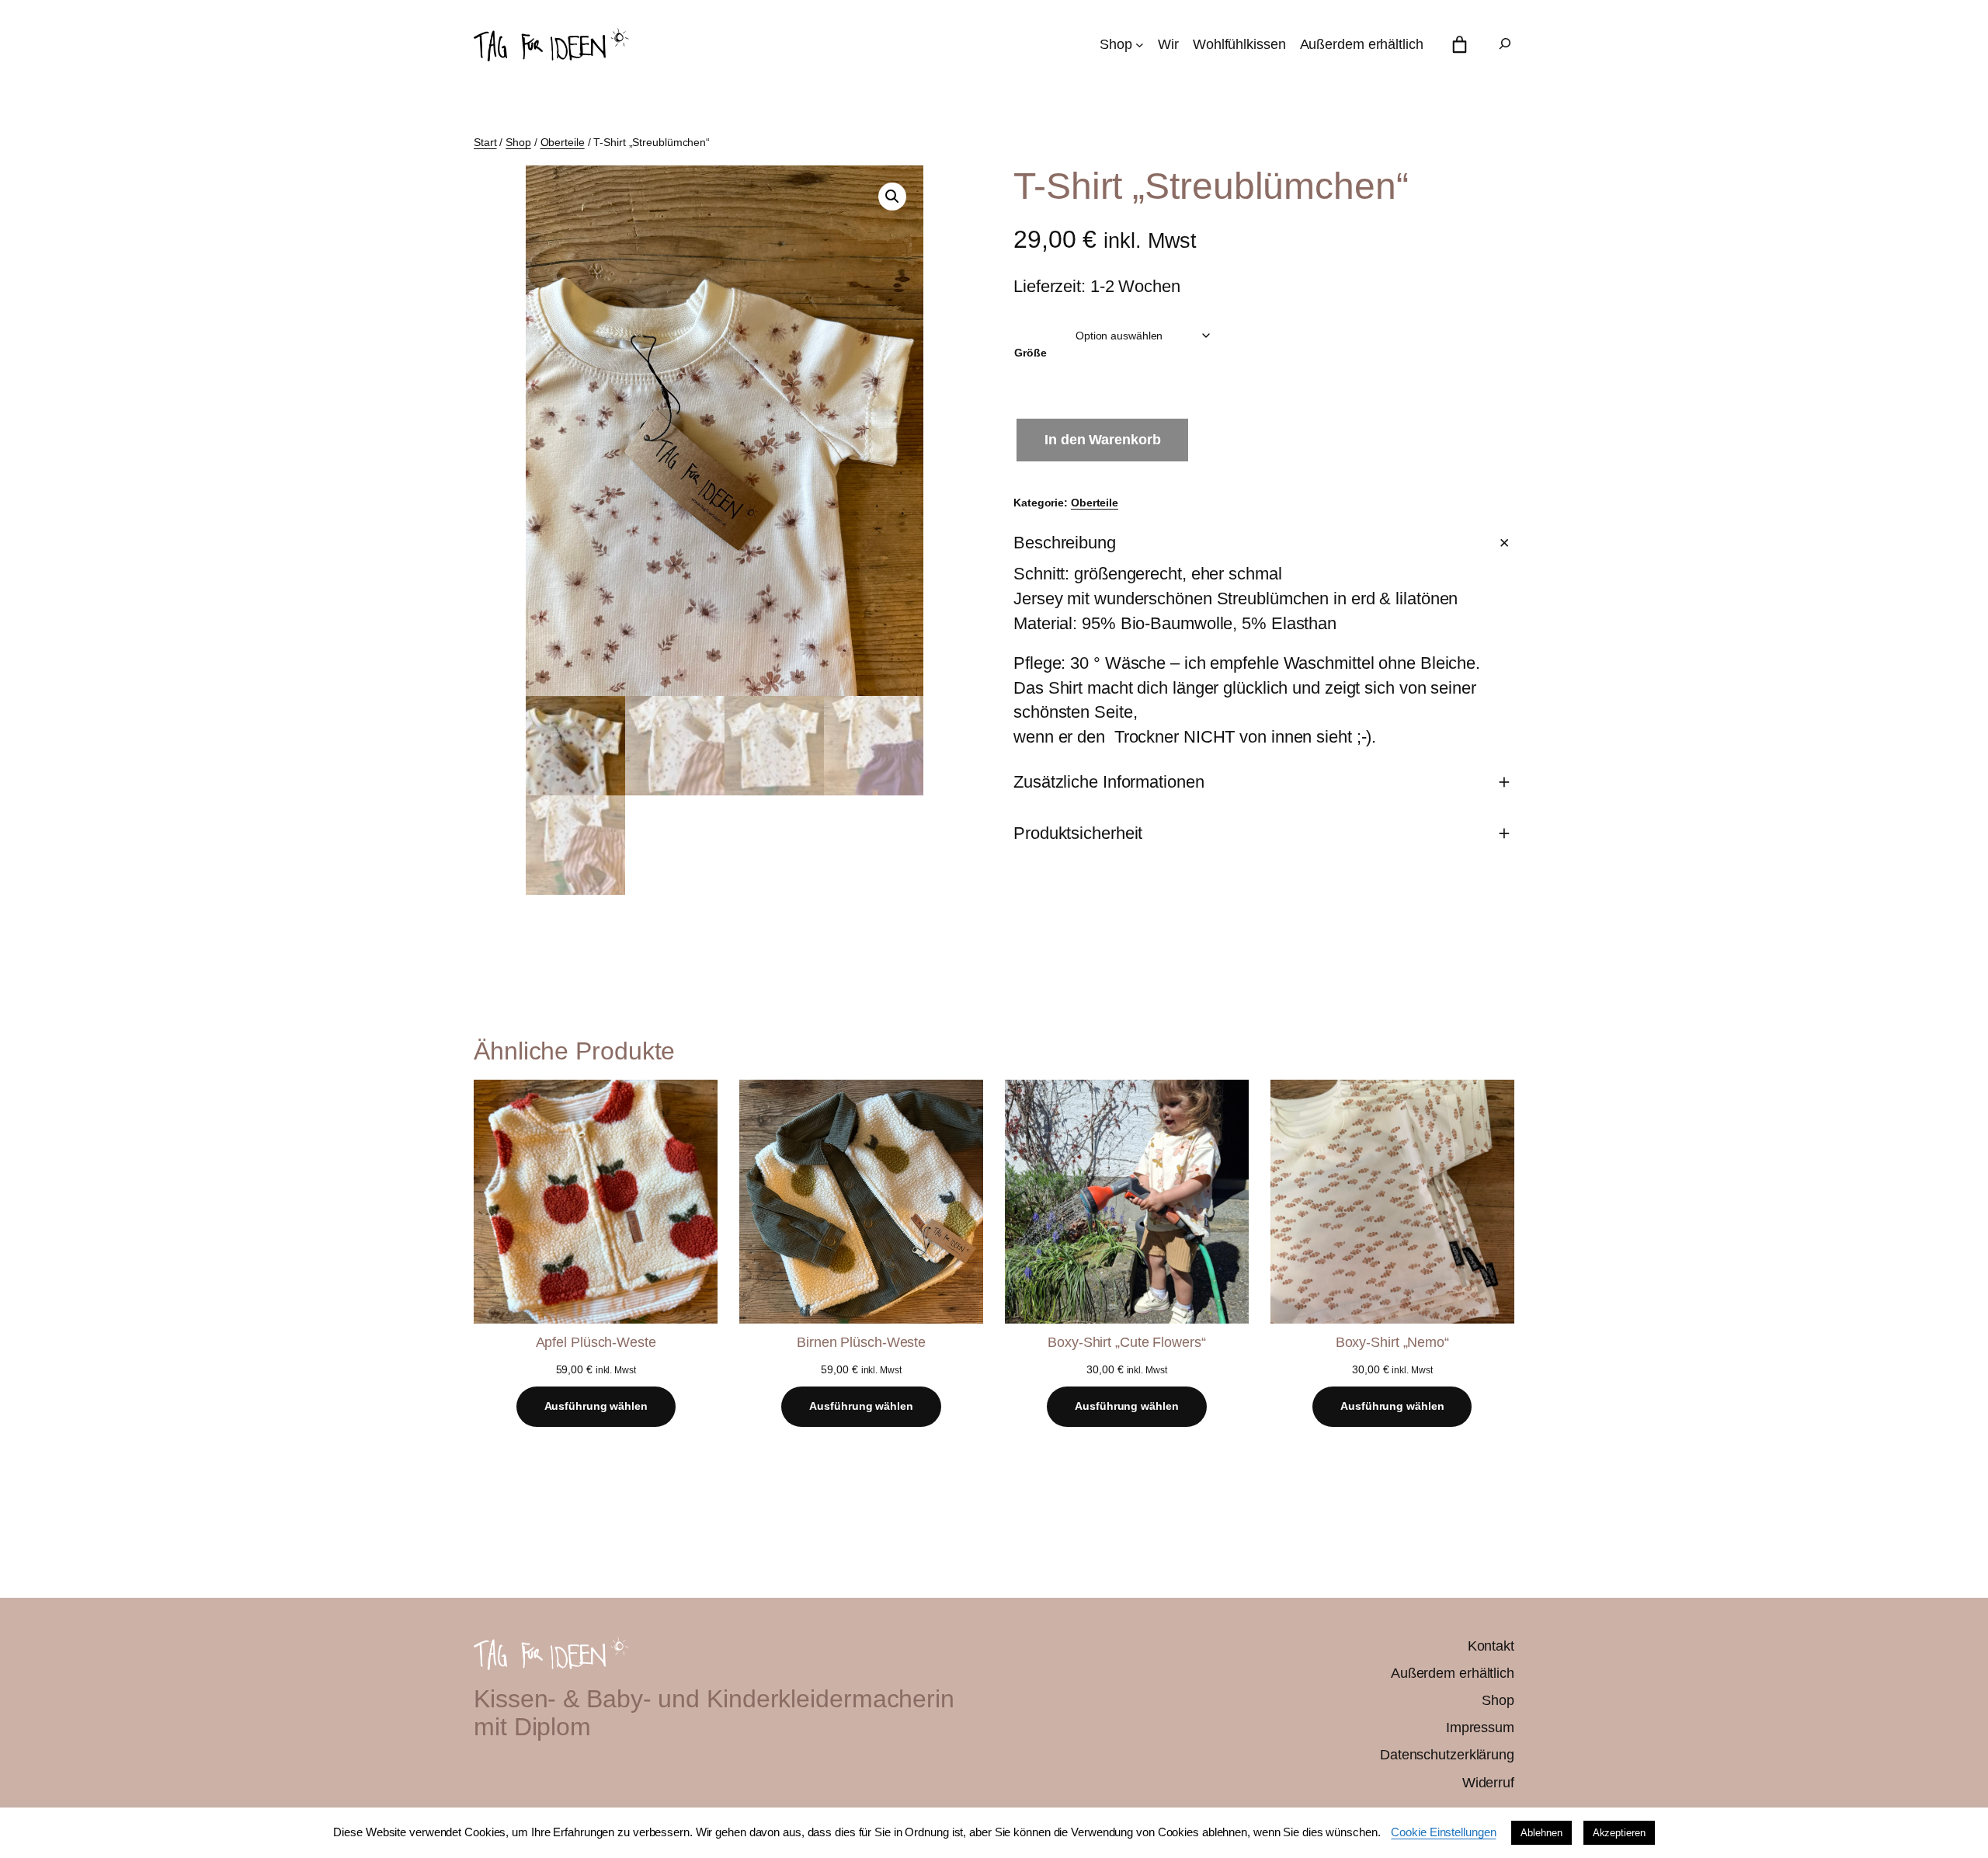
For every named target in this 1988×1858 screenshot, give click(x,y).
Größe (1030, 353)
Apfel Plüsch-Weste (596, 1342)
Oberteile (563, 142)
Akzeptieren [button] (1619, 1833)
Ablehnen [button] (1541, 1833)
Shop (518, 142)
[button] (892, 197)
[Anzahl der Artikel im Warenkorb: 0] (1460, 45)
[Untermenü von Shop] (1140, 45)
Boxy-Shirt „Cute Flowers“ (1127, 1342)
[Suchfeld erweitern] (1505, 45)
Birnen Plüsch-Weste (861, 1342)
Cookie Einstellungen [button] (1443, 1832)
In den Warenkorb (1102, 440)
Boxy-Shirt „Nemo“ (1392, 1342)
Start (485, 142)
